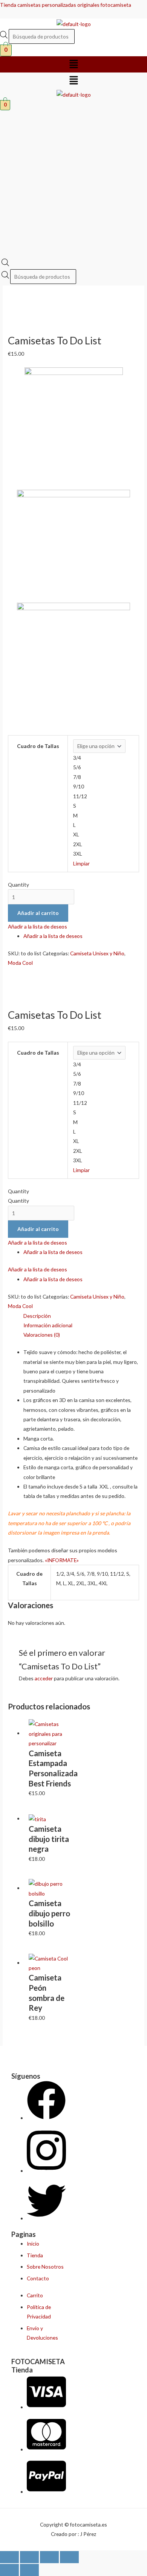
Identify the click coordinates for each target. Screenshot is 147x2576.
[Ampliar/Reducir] (9, 2557)
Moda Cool (20, 963)
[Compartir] (49, 2557)
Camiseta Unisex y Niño (97, 953)
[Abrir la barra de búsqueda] (5, 264)
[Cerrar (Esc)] (69, 2557)
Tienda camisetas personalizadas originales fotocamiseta (66, 5)
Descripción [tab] (37, 1316)
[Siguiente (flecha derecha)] (29, 2570)
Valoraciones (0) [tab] (42, 1335)
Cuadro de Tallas (38, 746)
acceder (44, 1678)
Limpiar (81, 863)
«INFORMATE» (62, 1560)
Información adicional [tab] (48, 1325)
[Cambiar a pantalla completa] (29, 2557)
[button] (73, 64)
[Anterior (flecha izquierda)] (9, 2570)
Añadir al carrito (38, 913)
